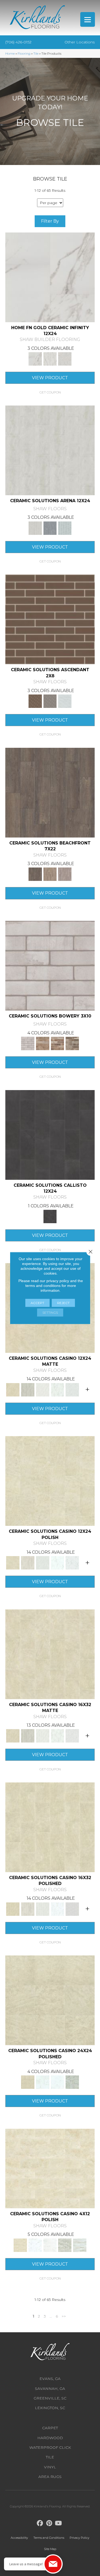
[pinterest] (49, 2523)
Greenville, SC (50, 2398)
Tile (36, 53)
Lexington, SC (50, 2408)
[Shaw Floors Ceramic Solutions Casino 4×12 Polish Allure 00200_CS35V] (50, 2170)
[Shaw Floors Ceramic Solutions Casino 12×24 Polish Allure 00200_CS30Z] (50, 1482)
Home (10, 53)
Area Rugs (50, 2477)
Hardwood (50, 2438)
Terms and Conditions (49, 2538)
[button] (50, 392)
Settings (50, 1313)
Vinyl (50, 2467)
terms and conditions (43, 1286)
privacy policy (58, 1281)
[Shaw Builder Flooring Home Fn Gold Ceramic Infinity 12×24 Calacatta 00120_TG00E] (50, 279)
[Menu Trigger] (88, 19)
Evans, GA (50, 2379)
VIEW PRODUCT (50, 378)
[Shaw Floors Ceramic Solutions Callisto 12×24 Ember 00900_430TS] (50, 1136)
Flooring (24, 53)
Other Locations (80, 42)
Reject (63, 1303)
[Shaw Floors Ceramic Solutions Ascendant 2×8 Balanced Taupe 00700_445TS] (50, 621)
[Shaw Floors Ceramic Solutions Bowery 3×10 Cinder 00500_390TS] (50, 967)
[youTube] (59, 2523)
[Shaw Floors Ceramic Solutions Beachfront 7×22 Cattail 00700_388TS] (50, 794)
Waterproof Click (50, 2447)
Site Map (50, 2549)
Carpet (50, 2428)
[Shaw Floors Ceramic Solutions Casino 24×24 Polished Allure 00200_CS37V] (50, 2002)
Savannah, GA (50, 2389)
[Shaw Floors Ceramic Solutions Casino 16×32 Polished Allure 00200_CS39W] (50, 1829)
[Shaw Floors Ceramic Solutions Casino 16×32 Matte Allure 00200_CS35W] (50, 1656)
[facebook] (40, 2523)
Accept (37, 1303)
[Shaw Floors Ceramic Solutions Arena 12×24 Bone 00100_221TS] (50, 452)
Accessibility (19, 2538)
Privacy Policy (79, 2538)
